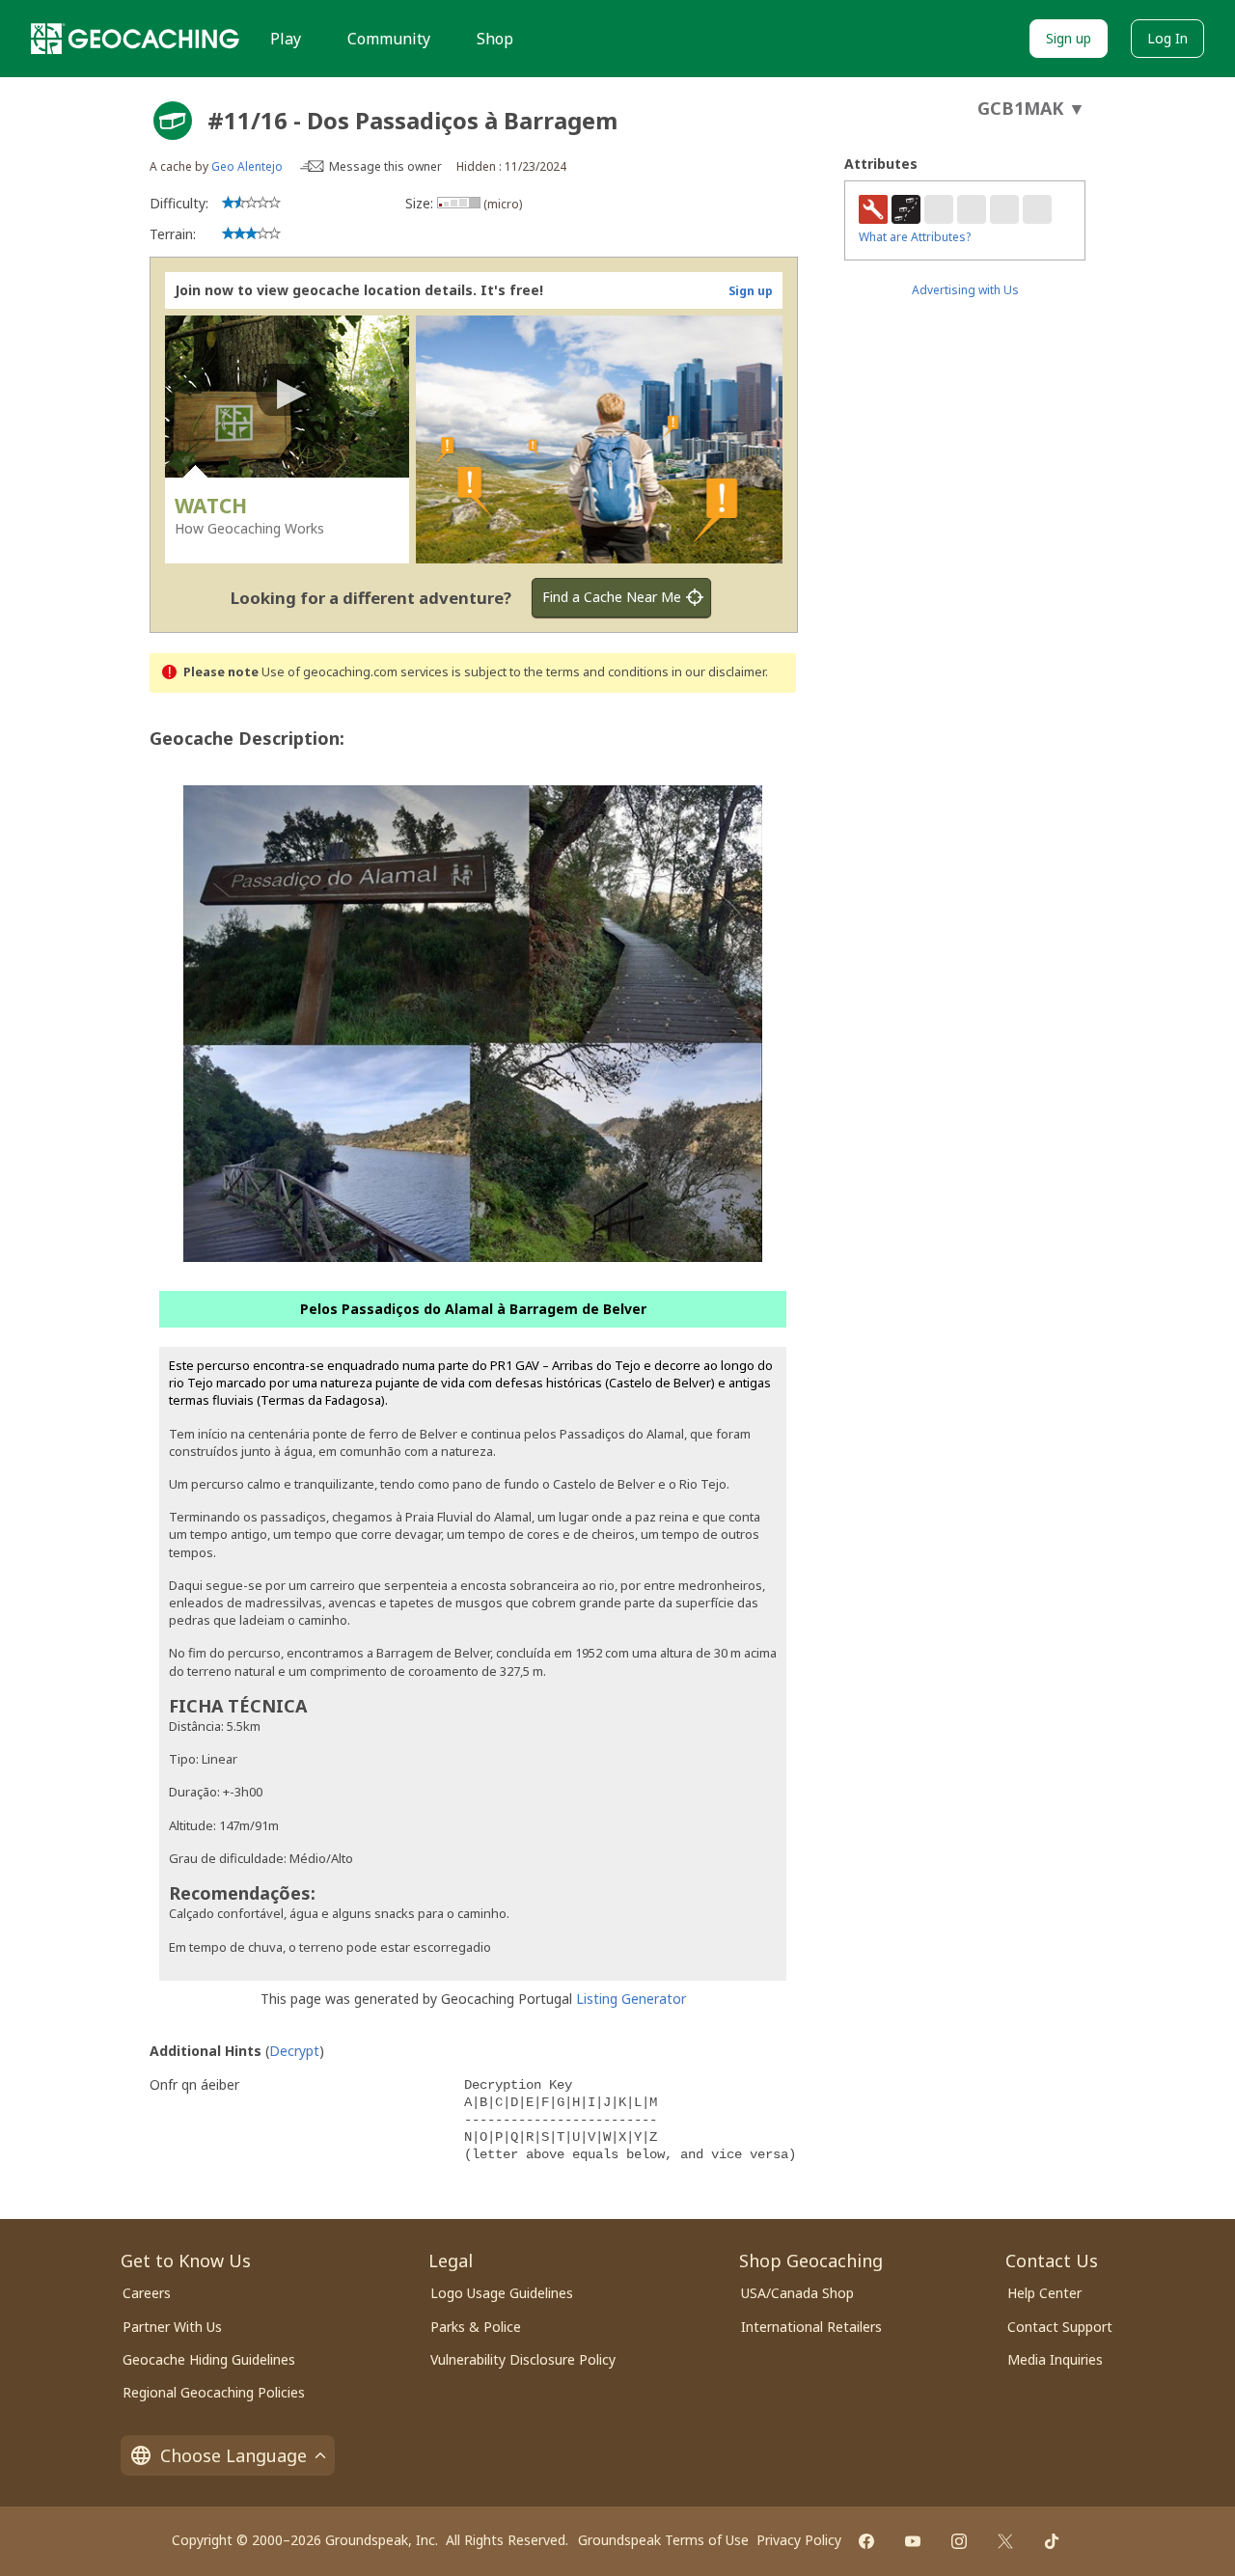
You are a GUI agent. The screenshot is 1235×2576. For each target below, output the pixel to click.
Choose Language (233, 2455)
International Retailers (811, 2327)
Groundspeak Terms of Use (663, 2540)
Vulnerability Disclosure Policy (523, 2359)
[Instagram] (959, 2541)
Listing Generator (631, 1999)
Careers (147, 2293)
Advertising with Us (965, 290)
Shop (495, 39)
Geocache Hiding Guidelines (209, 2359)
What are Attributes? (915, 237)
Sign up (1069, 38)
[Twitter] (1005, 2541)
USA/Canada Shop (797, 2293)
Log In (1167, 38)
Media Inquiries (1055, 2359)
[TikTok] (1052, 2541)
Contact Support (1060, 2327)
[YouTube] (913, 2541)
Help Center (1044, 2293)
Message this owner (385, 166)
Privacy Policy (799, 2540)
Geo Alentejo (247, 166)
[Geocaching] (135, 39)
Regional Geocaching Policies (214, 2392)
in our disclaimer (718, 672)
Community (389, 39)
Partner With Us (172, 2327)
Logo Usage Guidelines (502, 2293)
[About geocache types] (173, 121)
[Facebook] (866, 2541)
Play (286, 39)
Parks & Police (476, 2327)
